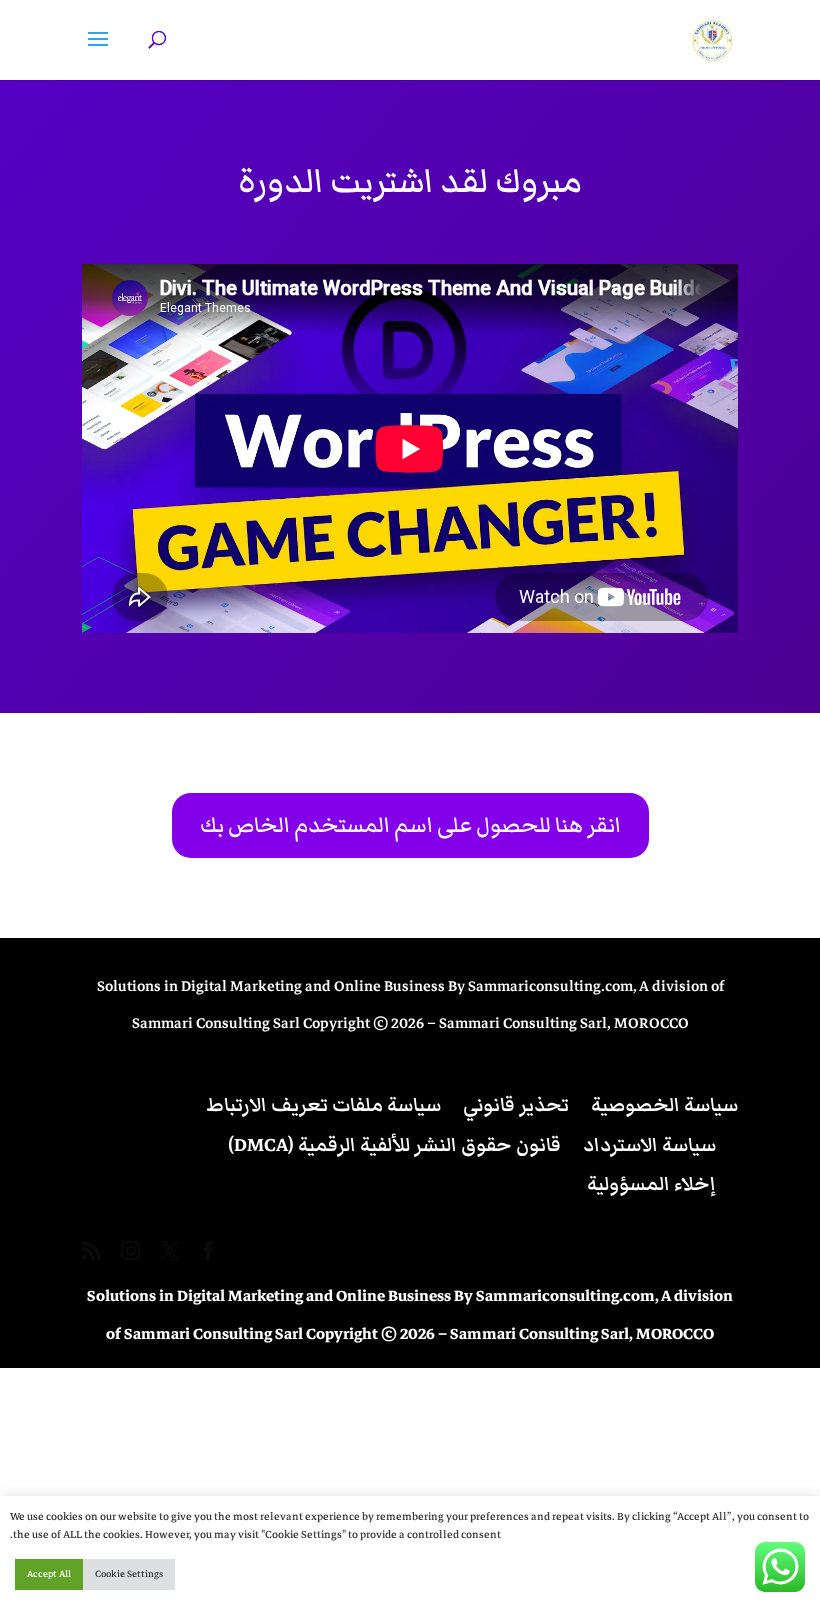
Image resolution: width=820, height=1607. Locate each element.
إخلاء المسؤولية (651, 1184)
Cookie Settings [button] (129, 1574)
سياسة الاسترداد (649, 1145)
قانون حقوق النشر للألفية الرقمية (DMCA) (394, 1145)
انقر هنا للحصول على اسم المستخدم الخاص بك (410, 825)
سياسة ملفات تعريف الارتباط (323, 1105)
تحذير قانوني (516, 1105)
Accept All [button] (49, 1574)
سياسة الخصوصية (664, 1105)
